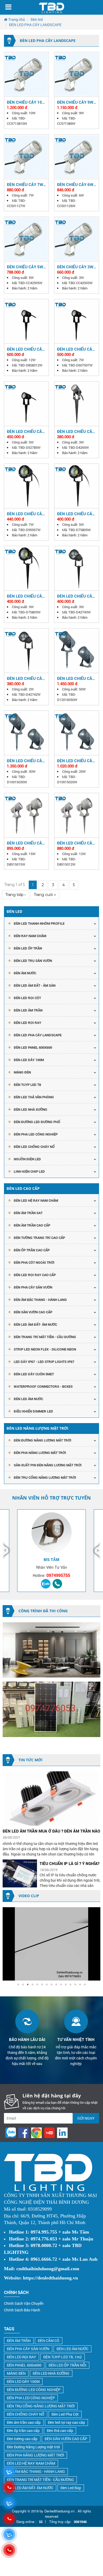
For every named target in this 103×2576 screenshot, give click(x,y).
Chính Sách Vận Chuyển (24, 2303)
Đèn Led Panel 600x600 (33, 1047)
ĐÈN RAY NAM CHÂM (30, 936)
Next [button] (96, 1551)
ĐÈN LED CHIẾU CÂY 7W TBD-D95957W (26, 514)
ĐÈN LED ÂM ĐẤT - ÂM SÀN (35, 985)
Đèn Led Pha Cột (65, 2414)
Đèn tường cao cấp (22, 2439)
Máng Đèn (22, 1072)
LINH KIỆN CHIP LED (29, 1171)
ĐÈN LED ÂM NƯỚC (28, 1399)
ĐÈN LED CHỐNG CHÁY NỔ (34, 1147)
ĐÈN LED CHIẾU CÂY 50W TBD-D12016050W (76, 678)
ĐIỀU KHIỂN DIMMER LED (33, 1411)
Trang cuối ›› (45, 895)
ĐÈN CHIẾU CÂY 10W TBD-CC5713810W (26, 102)
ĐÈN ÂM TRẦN (19, 2341)
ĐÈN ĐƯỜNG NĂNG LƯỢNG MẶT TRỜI (43, 1440)
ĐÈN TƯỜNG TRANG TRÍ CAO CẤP (39, 1238)
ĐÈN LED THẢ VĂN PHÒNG (34, 1097)
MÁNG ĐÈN (16, 2373)
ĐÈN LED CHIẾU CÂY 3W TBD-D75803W (26, 596)
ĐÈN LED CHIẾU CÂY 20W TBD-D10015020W (76, 761)
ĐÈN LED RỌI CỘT (27, 998)
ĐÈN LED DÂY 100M (23, 2381)
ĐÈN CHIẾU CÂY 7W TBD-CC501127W (25, 184)
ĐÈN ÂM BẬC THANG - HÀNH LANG (40, 1300)
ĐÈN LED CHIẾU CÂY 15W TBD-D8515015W (26, 843)
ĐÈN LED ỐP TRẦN (28, 948)
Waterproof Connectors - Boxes (43, 1386)
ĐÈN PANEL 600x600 (24, 2365)
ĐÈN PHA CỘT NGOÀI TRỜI (34, 1262)
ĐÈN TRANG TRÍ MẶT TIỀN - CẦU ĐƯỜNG (45, 1337)
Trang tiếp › (15, 895)
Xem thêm (26, 74)
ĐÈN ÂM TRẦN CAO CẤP (32, 1225)
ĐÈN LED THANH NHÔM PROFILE (39, 923)
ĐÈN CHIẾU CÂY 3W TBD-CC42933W (75, 267)
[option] (51, 1551)
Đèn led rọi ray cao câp (66, 2422)
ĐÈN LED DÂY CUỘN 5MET (34, 1374)
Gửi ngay (86, 2118)
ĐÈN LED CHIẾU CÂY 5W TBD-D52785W (26, 431)
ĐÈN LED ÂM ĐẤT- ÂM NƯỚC (35, 1324)
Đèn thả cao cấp (60, 2430)
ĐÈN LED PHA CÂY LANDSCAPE (38, 1035)
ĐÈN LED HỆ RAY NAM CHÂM (36, 1200)
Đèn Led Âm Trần (28, 1010)
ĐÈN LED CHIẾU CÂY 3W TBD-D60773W (76, 596)
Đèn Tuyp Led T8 (27, 1085)
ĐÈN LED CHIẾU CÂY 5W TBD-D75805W (76, 514)
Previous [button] (7, 1551)
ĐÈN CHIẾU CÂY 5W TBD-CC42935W (25, 267)
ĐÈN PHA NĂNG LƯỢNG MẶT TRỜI (40, 1453)
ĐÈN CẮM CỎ (49, 2341)
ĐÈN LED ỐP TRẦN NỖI (67, 2365)
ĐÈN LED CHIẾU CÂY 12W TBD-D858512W (26, 349)
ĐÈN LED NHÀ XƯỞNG (31, 1109)
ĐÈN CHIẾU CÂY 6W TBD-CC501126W (75, 184)
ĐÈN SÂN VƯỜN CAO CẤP (33, 1312)
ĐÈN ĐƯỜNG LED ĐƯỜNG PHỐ (37, 1122)
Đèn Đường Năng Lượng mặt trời (33, 2447)
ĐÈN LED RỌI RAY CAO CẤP (35, 1275)
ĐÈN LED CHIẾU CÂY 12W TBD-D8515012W (76, 843)
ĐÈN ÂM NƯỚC (25, 973)
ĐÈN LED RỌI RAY (22, 2357)
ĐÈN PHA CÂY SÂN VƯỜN (33, 1287)
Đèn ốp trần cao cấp (23, 2430)
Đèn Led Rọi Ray (27, 1023)
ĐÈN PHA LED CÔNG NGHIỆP (36, 1134)
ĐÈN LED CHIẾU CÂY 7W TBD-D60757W (76, 349)
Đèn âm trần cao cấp (24, 2422)
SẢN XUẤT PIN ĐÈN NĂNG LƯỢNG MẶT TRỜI (48, 1465)
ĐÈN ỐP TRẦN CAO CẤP (32, 1250)
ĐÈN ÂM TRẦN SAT (28, 1213)
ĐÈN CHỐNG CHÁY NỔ (26, 2414)
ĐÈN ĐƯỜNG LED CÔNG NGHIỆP (34, 2390)
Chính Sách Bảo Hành (22, 2310)
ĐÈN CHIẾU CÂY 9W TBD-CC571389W (75, 102)
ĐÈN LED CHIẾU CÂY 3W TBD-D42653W (76, 431)
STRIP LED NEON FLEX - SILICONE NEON (45, 1349)
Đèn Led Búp (71, 2488)
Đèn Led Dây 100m (29, 1060)
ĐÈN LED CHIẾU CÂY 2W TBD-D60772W (26, 678)
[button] (96, 1912)
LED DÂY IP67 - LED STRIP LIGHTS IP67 (44, 1362)
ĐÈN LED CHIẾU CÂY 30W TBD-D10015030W (26, 761)
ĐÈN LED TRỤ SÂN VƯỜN (33, 961)
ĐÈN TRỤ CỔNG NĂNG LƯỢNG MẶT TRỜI (45, 1477)
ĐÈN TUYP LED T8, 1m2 (63, 2357)
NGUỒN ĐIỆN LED (27, 1159)
